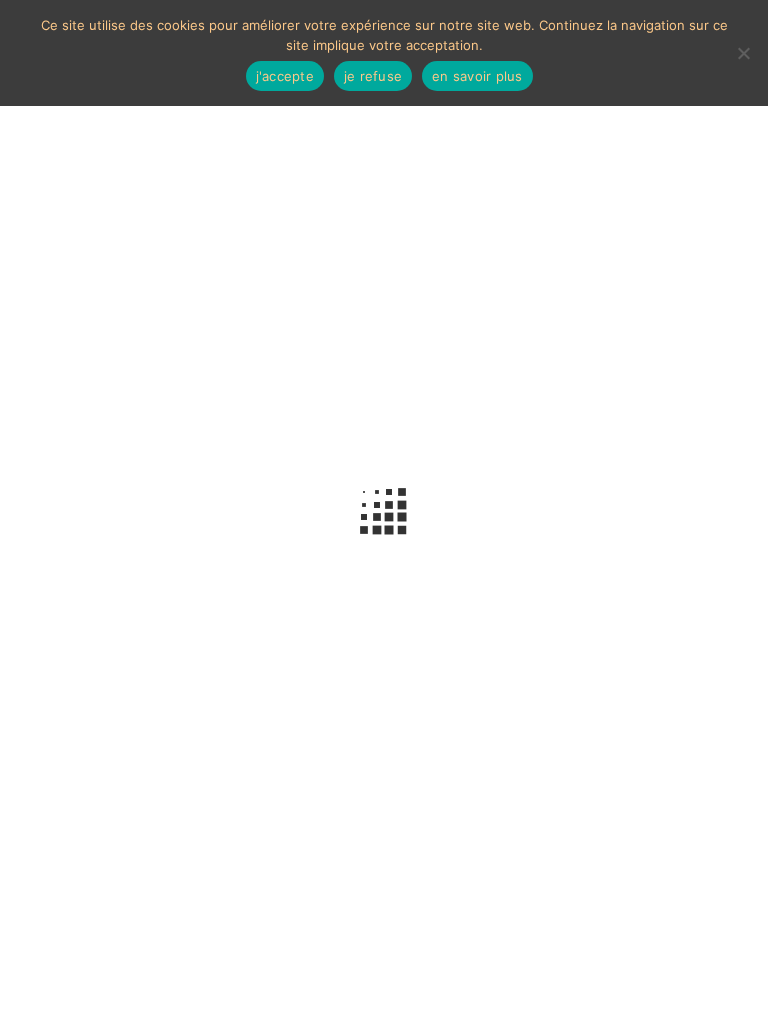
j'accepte (285, 76)
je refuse (373, 76)
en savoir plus (477, 76)
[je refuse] (743, 53)
